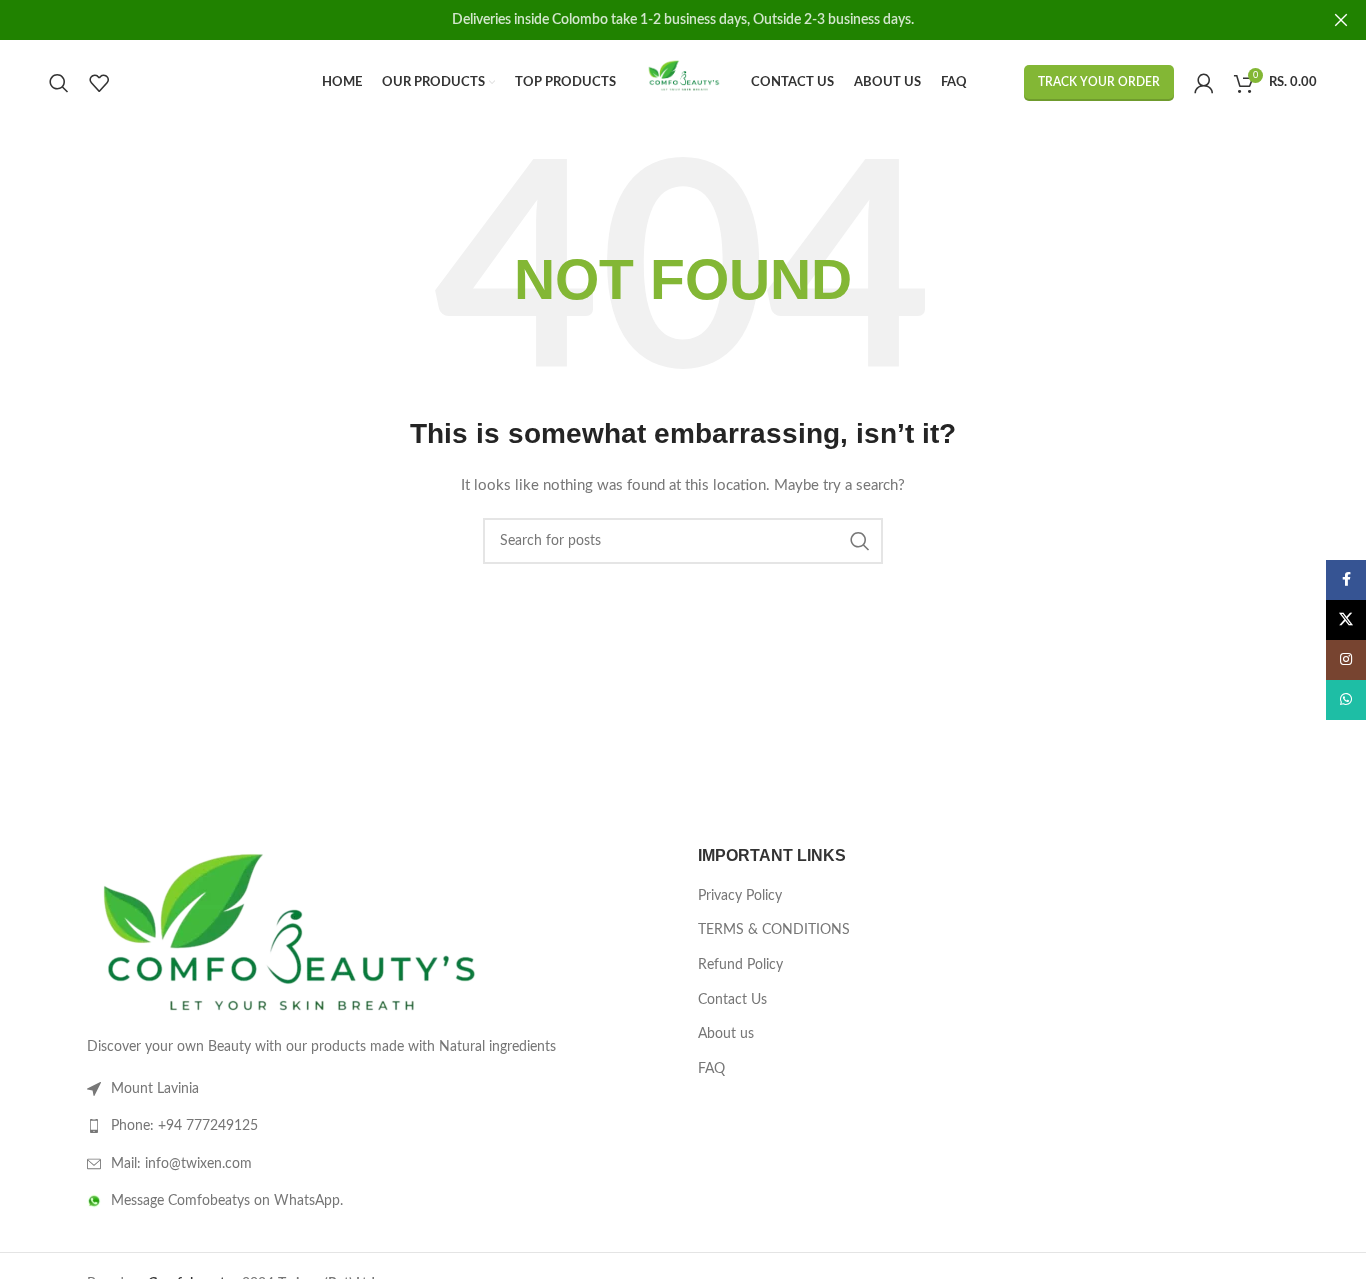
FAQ (711, 1069)
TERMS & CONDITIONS (774, 930)
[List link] (377, 1126)
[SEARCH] (860, 541)
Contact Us (732, 1000)
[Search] (59, 83)
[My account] (1204, 83)
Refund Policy (740, 965)
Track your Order (1099, 82)
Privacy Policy (740, 896)
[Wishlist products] (99, 83)
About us (726, 1034)
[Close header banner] (1341, 20)
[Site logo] (683, 82)
